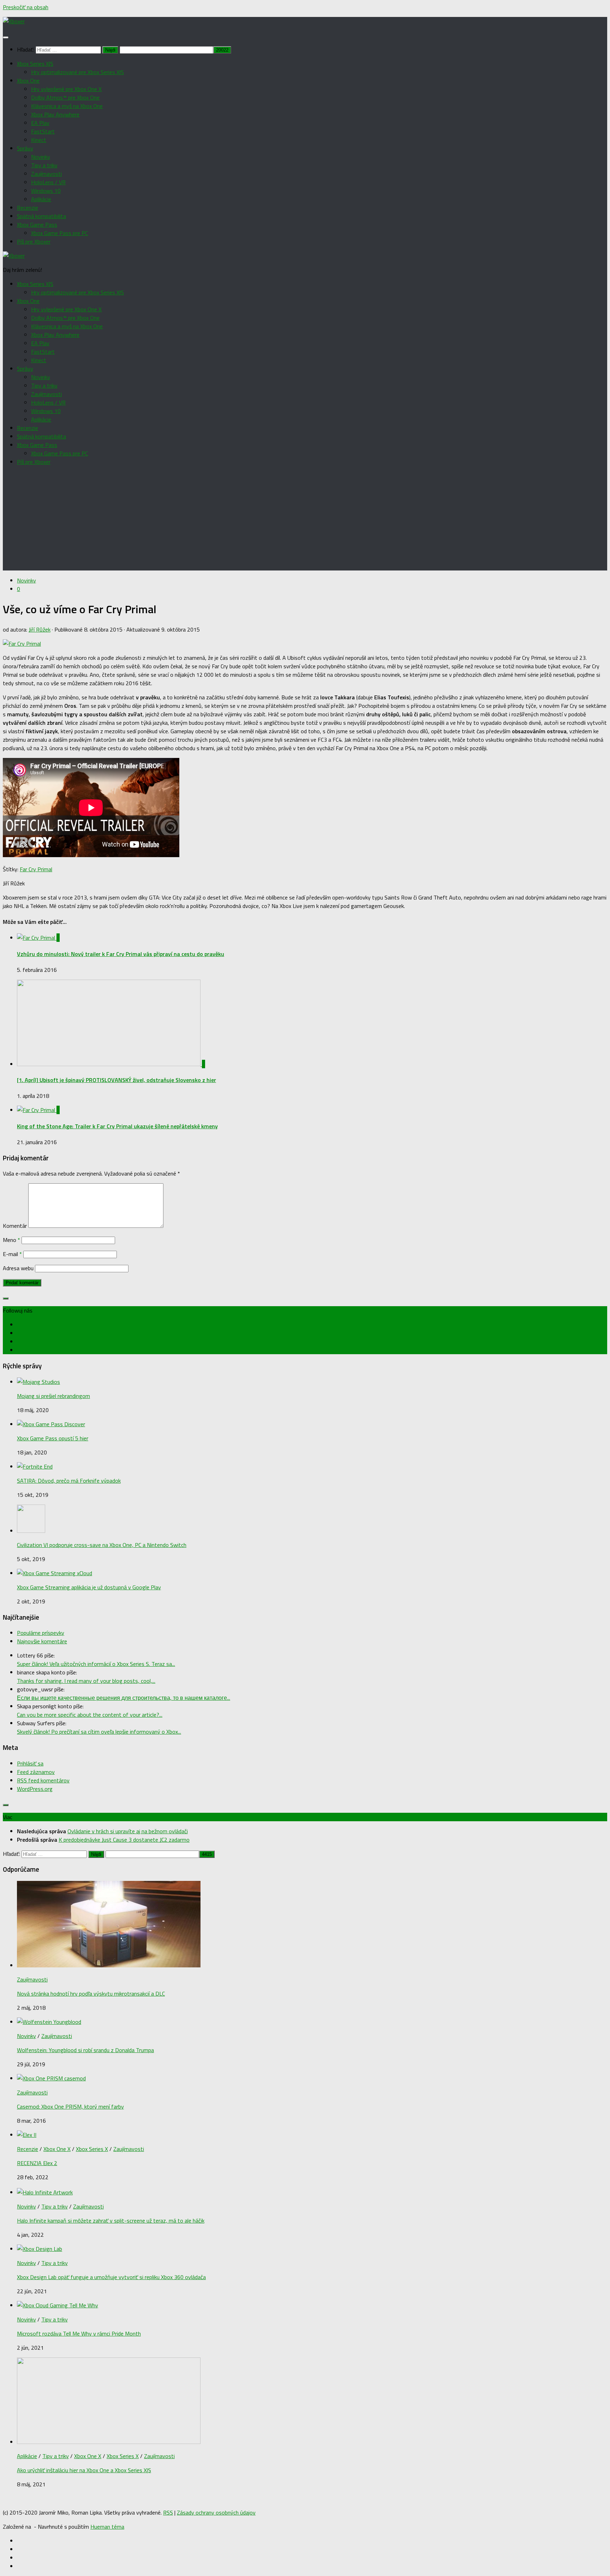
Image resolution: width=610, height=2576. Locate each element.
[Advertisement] (305, 521)
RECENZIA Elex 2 (37, 2163)
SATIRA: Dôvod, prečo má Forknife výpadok (69, 1481)
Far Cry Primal (36, 869)
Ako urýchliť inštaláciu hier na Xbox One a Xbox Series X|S (84, 2470)
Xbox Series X (92, 2149)
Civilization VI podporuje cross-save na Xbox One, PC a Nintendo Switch (102, 1545)
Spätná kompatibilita (41, 216)
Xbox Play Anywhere (55, 114)
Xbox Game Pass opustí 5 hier (53, 1438)
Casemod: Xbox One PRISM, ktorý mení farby (70, 2106)
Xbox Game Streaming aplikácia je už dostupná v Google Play (89, 1587)
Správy (25, 148)
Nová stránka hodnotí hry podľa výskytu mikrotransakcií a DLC (91, 1994)
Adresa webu (18, 1268)
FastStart (43, 131)
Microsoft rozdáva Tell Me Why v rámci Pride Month (79, 2333)
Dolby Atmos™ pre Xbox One (65, 97)
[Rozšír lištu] (6, 1298)
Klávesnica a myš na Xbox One (67, 106)
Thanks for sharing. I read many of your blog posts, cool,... (86, 1681)
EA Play (40, 123)
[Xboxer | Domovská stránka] (14, 21)
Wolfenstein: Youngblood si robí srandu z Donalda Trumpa (85, 2050)
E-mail (12, 1254)
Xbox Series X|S (35, 64)
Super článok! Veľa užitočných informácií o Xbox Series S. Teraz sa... (96, 1664)
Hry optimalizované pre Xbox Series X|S (77, 72)
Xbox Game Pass (37, 225)
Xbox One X (57, 2149)
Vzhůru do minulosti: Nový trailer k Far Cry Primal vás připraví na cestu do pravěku (121, 954)
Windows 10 (46, 191)
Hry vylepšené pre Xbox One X (66, 89)
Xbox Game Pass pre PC (59, 233)
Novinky (41, 157)
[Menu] (6, 37)
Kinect (39, 140)
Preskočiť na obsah (26, 7)
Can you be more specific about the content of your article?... (90, 1715)
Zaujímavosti (46, 174)
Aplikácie (41, 199)
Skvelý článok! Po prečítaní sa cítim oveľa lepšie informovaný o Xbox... (99, 1732)
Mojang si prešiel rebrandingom (53, 1396)
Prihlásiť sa (30, 1763)
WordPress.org (35, 1789)
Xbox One (28, 80)
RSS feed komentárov (43, 1780)
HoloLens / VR (48, 182)
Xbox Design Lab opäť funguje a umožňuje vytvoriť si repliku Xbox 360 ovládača (111, 2277)
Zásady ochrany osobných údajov (216, 2512)
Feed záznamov (36, 1772)
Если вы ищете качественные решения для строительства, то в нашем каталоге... (124, 1698)
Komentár (15, 1226)
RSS (168, 2512)
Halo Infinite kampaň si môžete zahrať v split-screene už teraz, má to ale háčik (111, 2221)
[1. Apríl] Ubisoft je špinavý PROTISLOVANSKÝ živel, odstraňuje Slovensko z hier (116, 1080)
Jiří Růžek (40, 629)
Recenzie (28, 208)
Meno (11, 1240)
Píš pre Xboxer (34, 241)
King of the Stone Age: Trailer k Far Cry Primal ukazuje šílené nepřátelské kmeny (117, 1126)
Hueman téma (107, 2527)
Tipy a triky (44, 165)
